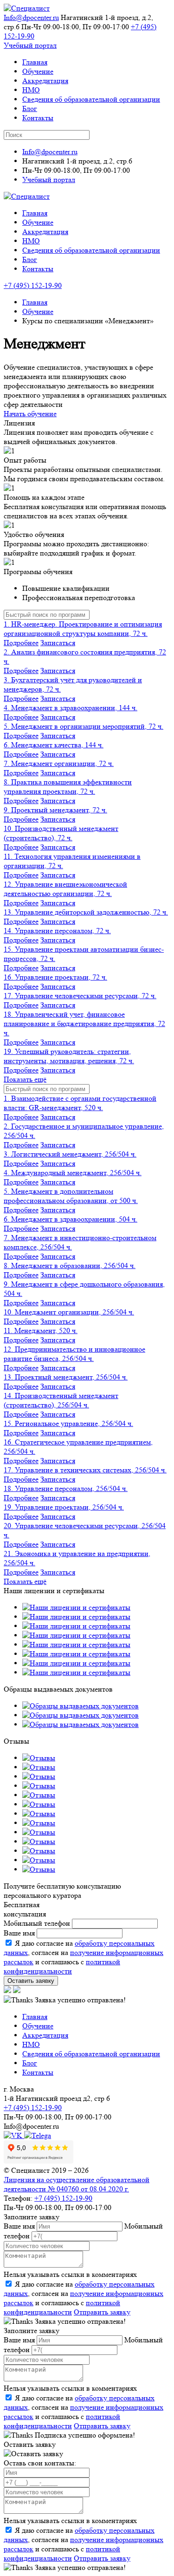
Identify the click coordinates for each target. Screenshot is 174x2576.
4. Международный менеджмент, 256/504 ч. (73, 1173)
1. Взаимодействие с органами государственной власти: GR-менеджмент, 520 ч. (80, 1103)
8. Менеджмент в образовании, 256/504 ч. (70, 1265)
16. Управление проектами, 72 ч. (55, 977)
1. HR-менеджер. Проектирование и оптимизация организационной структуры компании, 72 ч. (83, 629)
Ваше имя (19, 1933)
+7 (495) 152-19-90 (33, 285)
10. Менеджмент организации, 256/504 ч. (69, 1312)
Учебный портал (30, 45)
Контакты (38, 118)
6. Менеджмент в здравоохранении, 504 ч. (71, 1219)
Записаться (58, 643)
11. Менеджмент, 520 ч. (41, 1330)
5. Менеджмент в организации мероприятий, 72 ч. (84, 726)
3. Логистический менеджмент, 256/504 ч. (70, 1154)
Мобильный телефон (37, 1923)
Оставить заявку (31, 1981)
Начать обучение (30, 414)
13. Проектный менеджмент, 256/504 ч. (66, 1377)
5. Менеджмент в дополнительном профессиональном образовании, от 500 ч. (71, 1196)
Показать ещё (25, 1079)
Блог (30, 108)
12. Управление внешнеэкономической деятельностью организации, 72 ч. (65, 889)
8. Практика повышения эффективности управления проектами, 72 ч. (68, 787)
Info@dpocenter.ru (31, 17)
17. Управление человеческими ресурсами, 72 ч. (80, 996)
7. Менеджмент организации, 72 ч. (59, 763)
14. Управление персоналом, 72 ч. (57, 931)
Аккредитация (45, 81)
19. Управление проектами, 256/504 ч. (64, 1507)
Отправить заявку (102, 2312)
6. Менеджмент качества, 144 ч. (54, 745)
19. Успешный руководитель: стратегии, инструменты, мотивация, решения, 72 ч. (69, 1056)
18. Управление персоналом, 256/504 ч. (66, 1488)
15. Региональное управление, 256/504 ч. (68, 1423)
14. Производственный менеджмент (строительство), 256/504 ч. (61, 1400)
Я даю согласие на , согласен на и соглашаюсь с (84, 2298)
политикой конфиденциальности (62, 1966)
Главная (35, 62)
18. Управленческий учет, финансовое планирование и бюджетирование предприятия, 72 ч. (84, 1023)
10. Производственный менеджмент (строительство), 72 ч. (61, 833)
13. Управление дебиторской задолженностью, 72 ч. (86, 912)
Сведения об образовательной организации (91, 99)
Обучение (38, 71)
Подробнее (21, 643)
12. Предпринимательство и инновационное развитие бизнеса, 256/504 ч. (74, 1354)
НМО (31, 90)
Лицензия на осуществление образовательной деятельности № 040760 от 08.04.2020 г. (77, 2184)
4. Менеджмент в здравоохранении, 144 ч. (71, 708)
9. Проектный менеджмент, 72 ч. (55, 810)
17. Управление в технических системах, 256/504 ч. (85, 1470)
